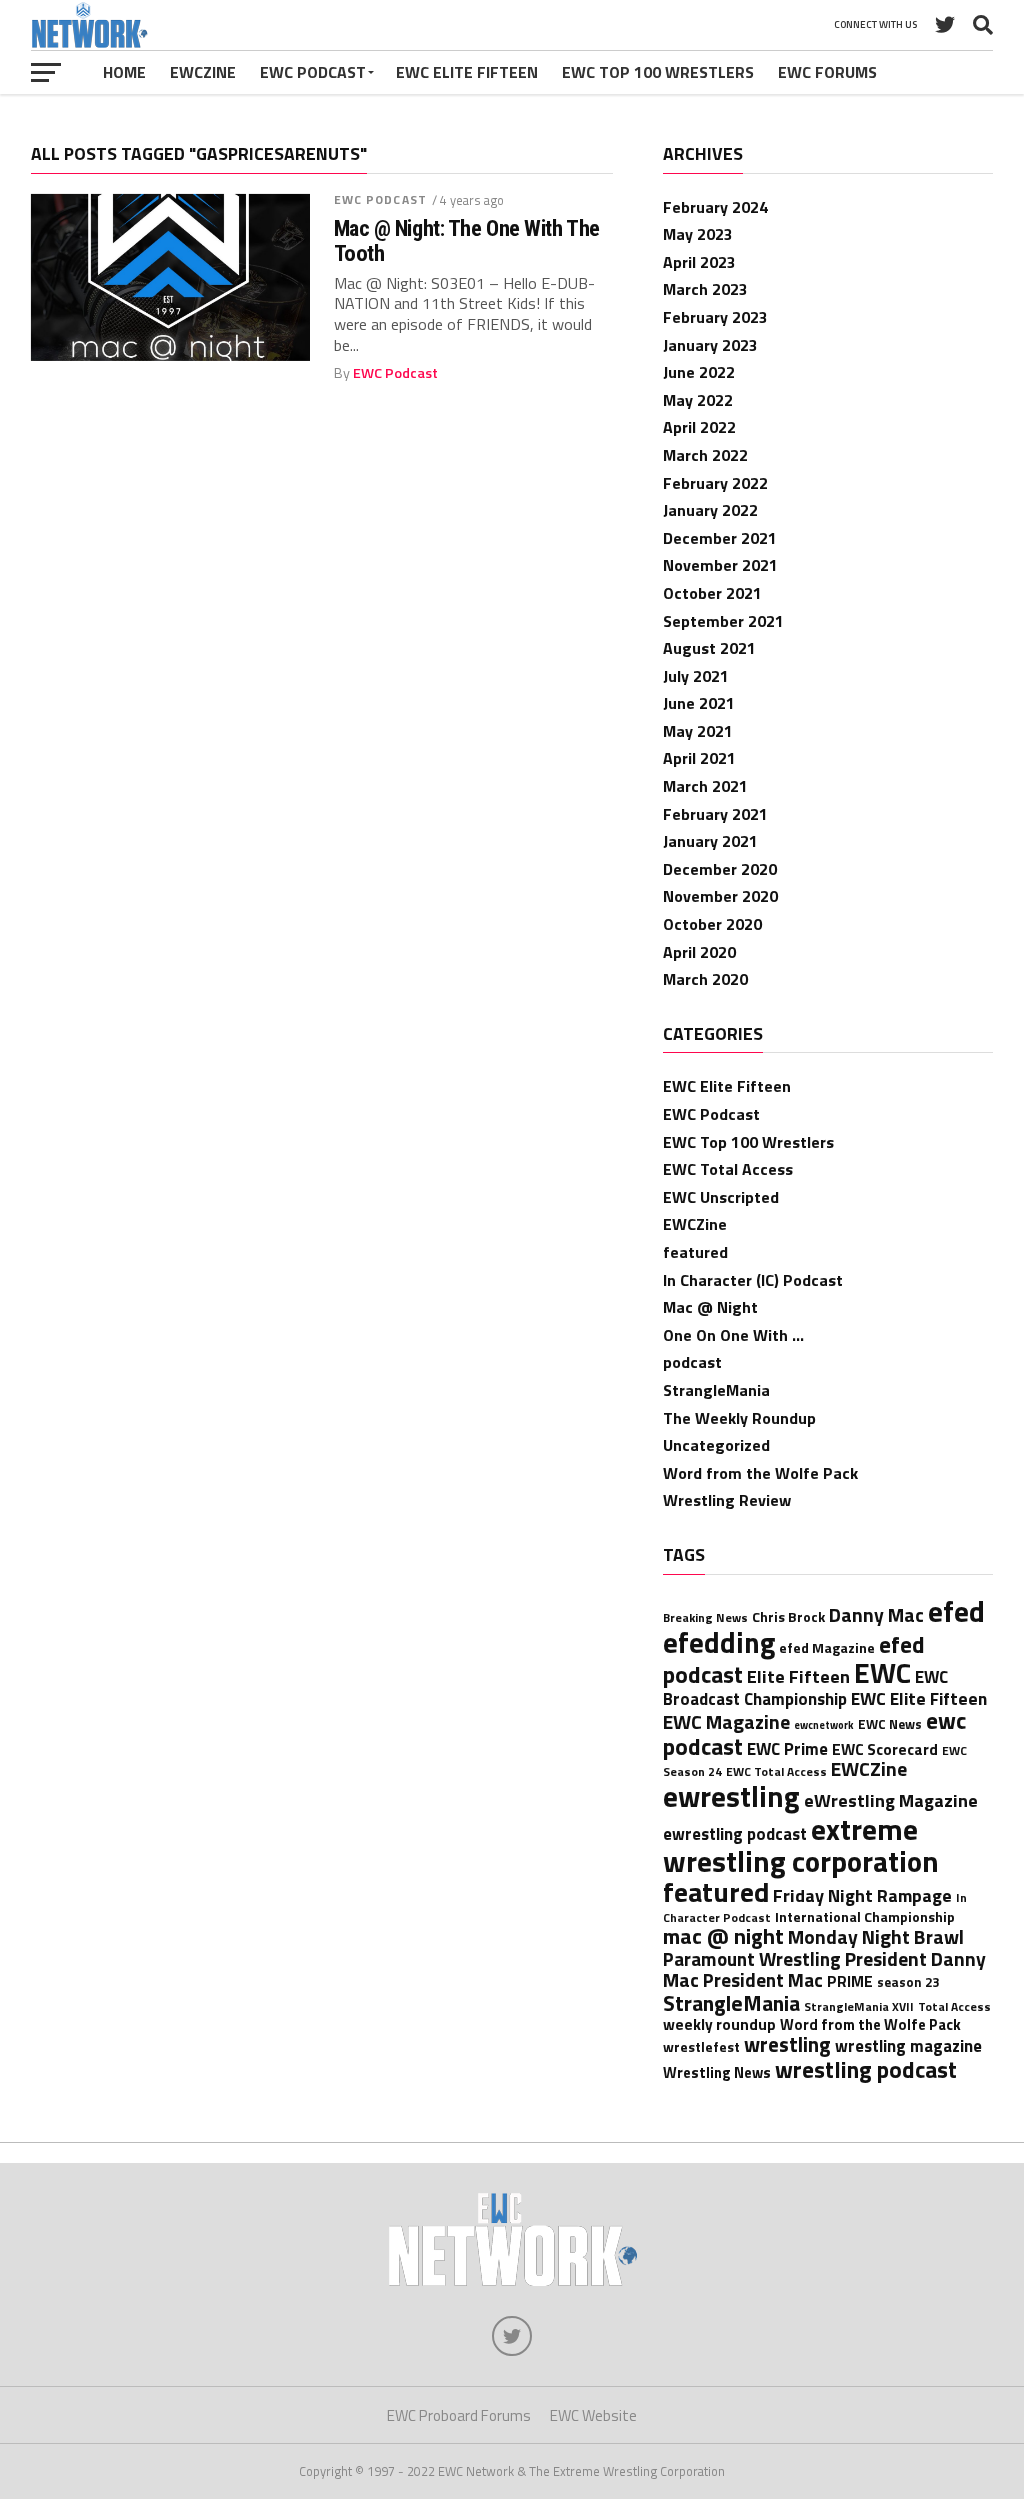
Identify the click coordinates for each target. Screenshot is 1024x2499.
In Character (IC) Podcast (753, 1280)
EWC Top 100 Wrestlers (658, 72)
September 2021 (723, 621)
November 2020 (720, 896)
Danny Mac (876, 1615)
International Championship (865, 1916)
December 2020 (720, 869)
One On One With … (733, 1335)
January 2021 (710, 841)
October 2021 (712, 593)
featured (695, 1252)
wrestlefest (701, 2046)
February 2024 (715, 207)
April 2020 (699, 952)
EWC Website (593, 2415)
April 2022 (699, 427)
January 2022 (710, 510)
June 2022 (699, 372)
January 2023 (710, 345)
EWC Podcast (313, 72)
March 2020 (705, 979)
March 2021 (705, 786)
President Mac (763, 1980)
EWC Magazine (726, 1722)
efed (956, 1611)
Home (124, 72)
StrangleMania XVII (859, 2006)
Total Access (954, 2006)
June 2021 (699, 703)
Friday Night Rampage (862, 1895)
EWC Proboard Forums (459, 2415)
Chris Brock (788, 1616)
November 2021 (720, 565)
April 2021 (699, 758)
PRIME (850, 1981)
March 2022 (705, 455)
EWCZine (203, 72)
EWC (882, 1672)
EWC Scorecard (885, 1749)
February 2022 (715, 483)
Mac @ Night (710, 1307)
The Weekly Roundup (739, 1418)
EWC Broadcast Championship (805, 1687)
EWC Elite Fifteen (467, 72)
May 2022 (698, 400)
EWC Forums (827, 72)
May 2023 (698, 234)
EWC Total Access (728, 1169)
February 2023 (715, 317)
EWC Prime (787, 1748)
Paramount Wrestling (752, 1959)
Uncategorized (716, 1445)
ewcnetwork (824, 1725)
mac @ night (723, 1935)
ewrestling (731, 1796)
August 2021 (709, 648)
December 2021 (720, 538)
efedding (719, 1642)
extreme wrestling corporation (801, 1845)
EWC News (890, 1724)
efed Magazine (827, 1647)
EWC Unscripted (721, 1197)
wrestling (787, 2044)
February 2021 (715, 814)
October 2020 (712, 924)
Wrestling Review (727, 1500)
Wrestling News (717, 2072)
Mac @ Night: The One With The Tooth (467, 240)
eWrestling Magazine (891, 1800)
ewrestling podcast (735, 1833)
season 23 (908, 1982)
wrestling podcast (866, 2069)
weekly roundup (719, 2024)
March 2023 (705, 289)
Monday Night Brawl (876, 1937)
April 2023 (699, 262)
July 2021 (696, 676)
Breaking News (705, 1617)
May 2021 (698, 731)
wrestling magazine (908, 2045)
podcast (692, 1362)
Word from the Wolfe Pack (760, 1473)
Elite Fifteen (798, 1676)
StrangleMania (716, 1390)
